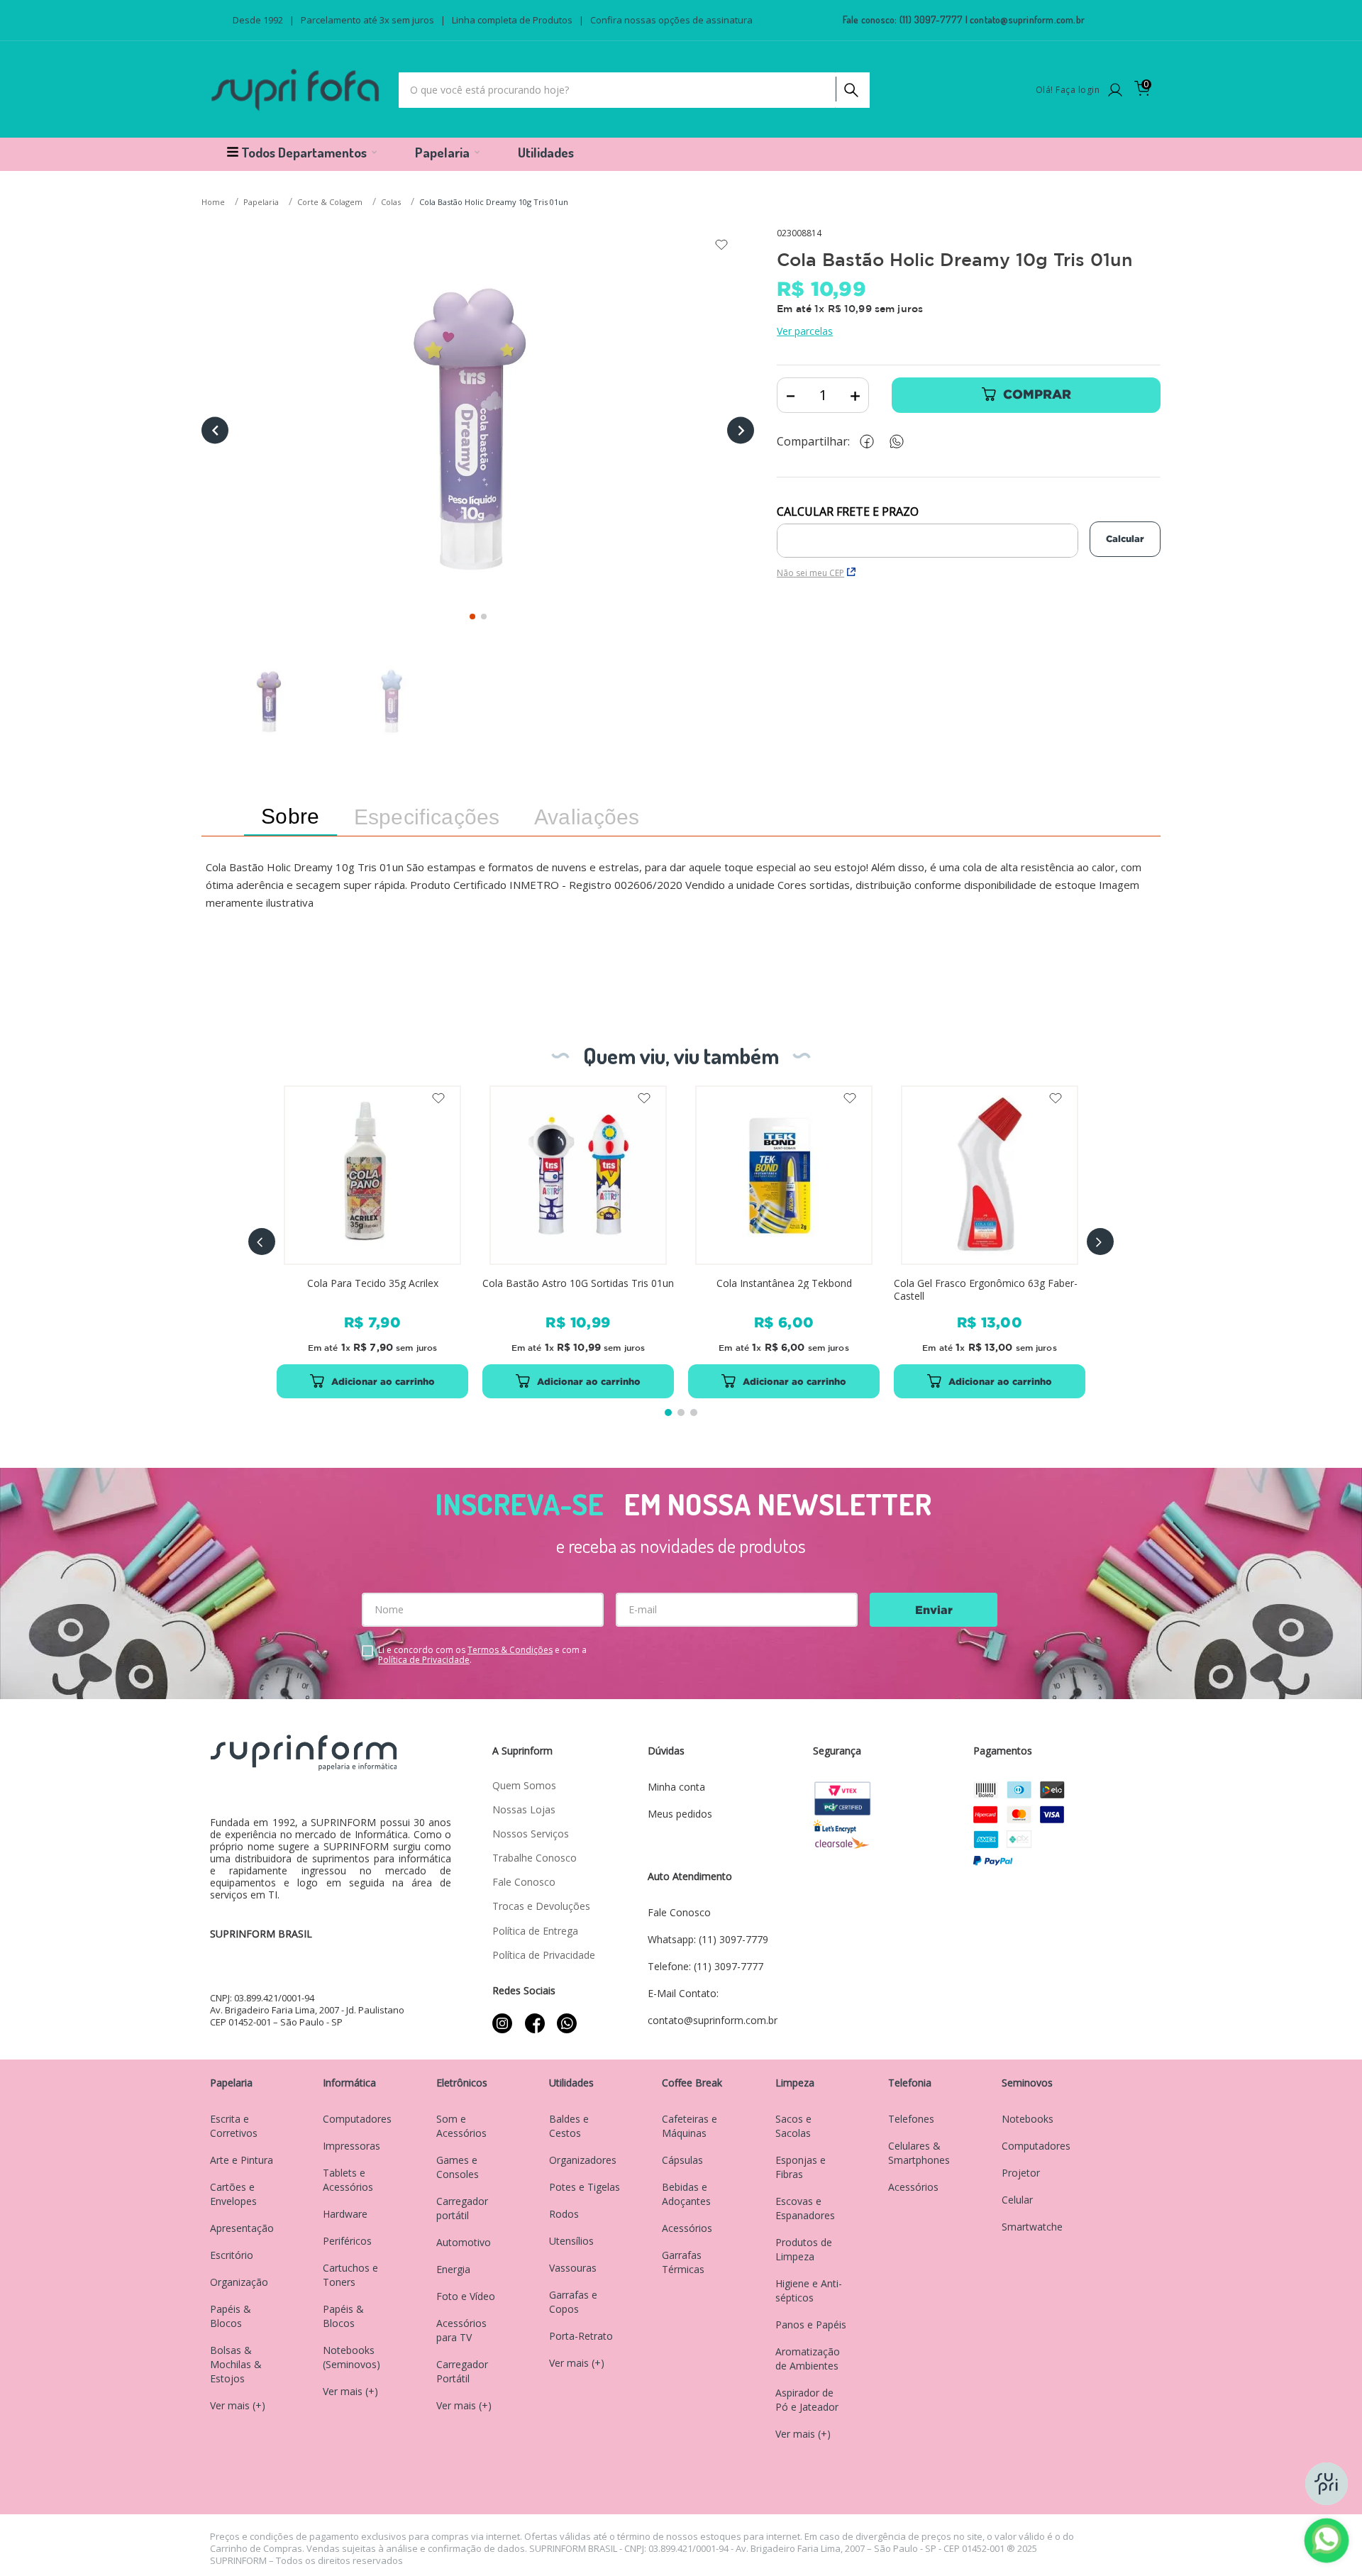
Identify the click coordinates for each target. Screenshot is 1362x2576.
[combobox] (634, 90)
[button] (262, 1242)
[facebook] (870, 442)
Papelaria (261, 202)
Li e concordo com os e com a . (482, 1655)
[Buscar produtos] (850, 87)
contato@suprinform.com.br (1027, 20)
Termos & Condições (510, 1650)
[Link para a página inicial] (215, 203)
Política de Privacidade (424, 1660)
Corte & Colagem (330, 202)
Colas (391, 202)
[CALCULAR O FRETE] (1125, 539)
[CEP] (928, 531)
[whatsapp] (904, 442)
